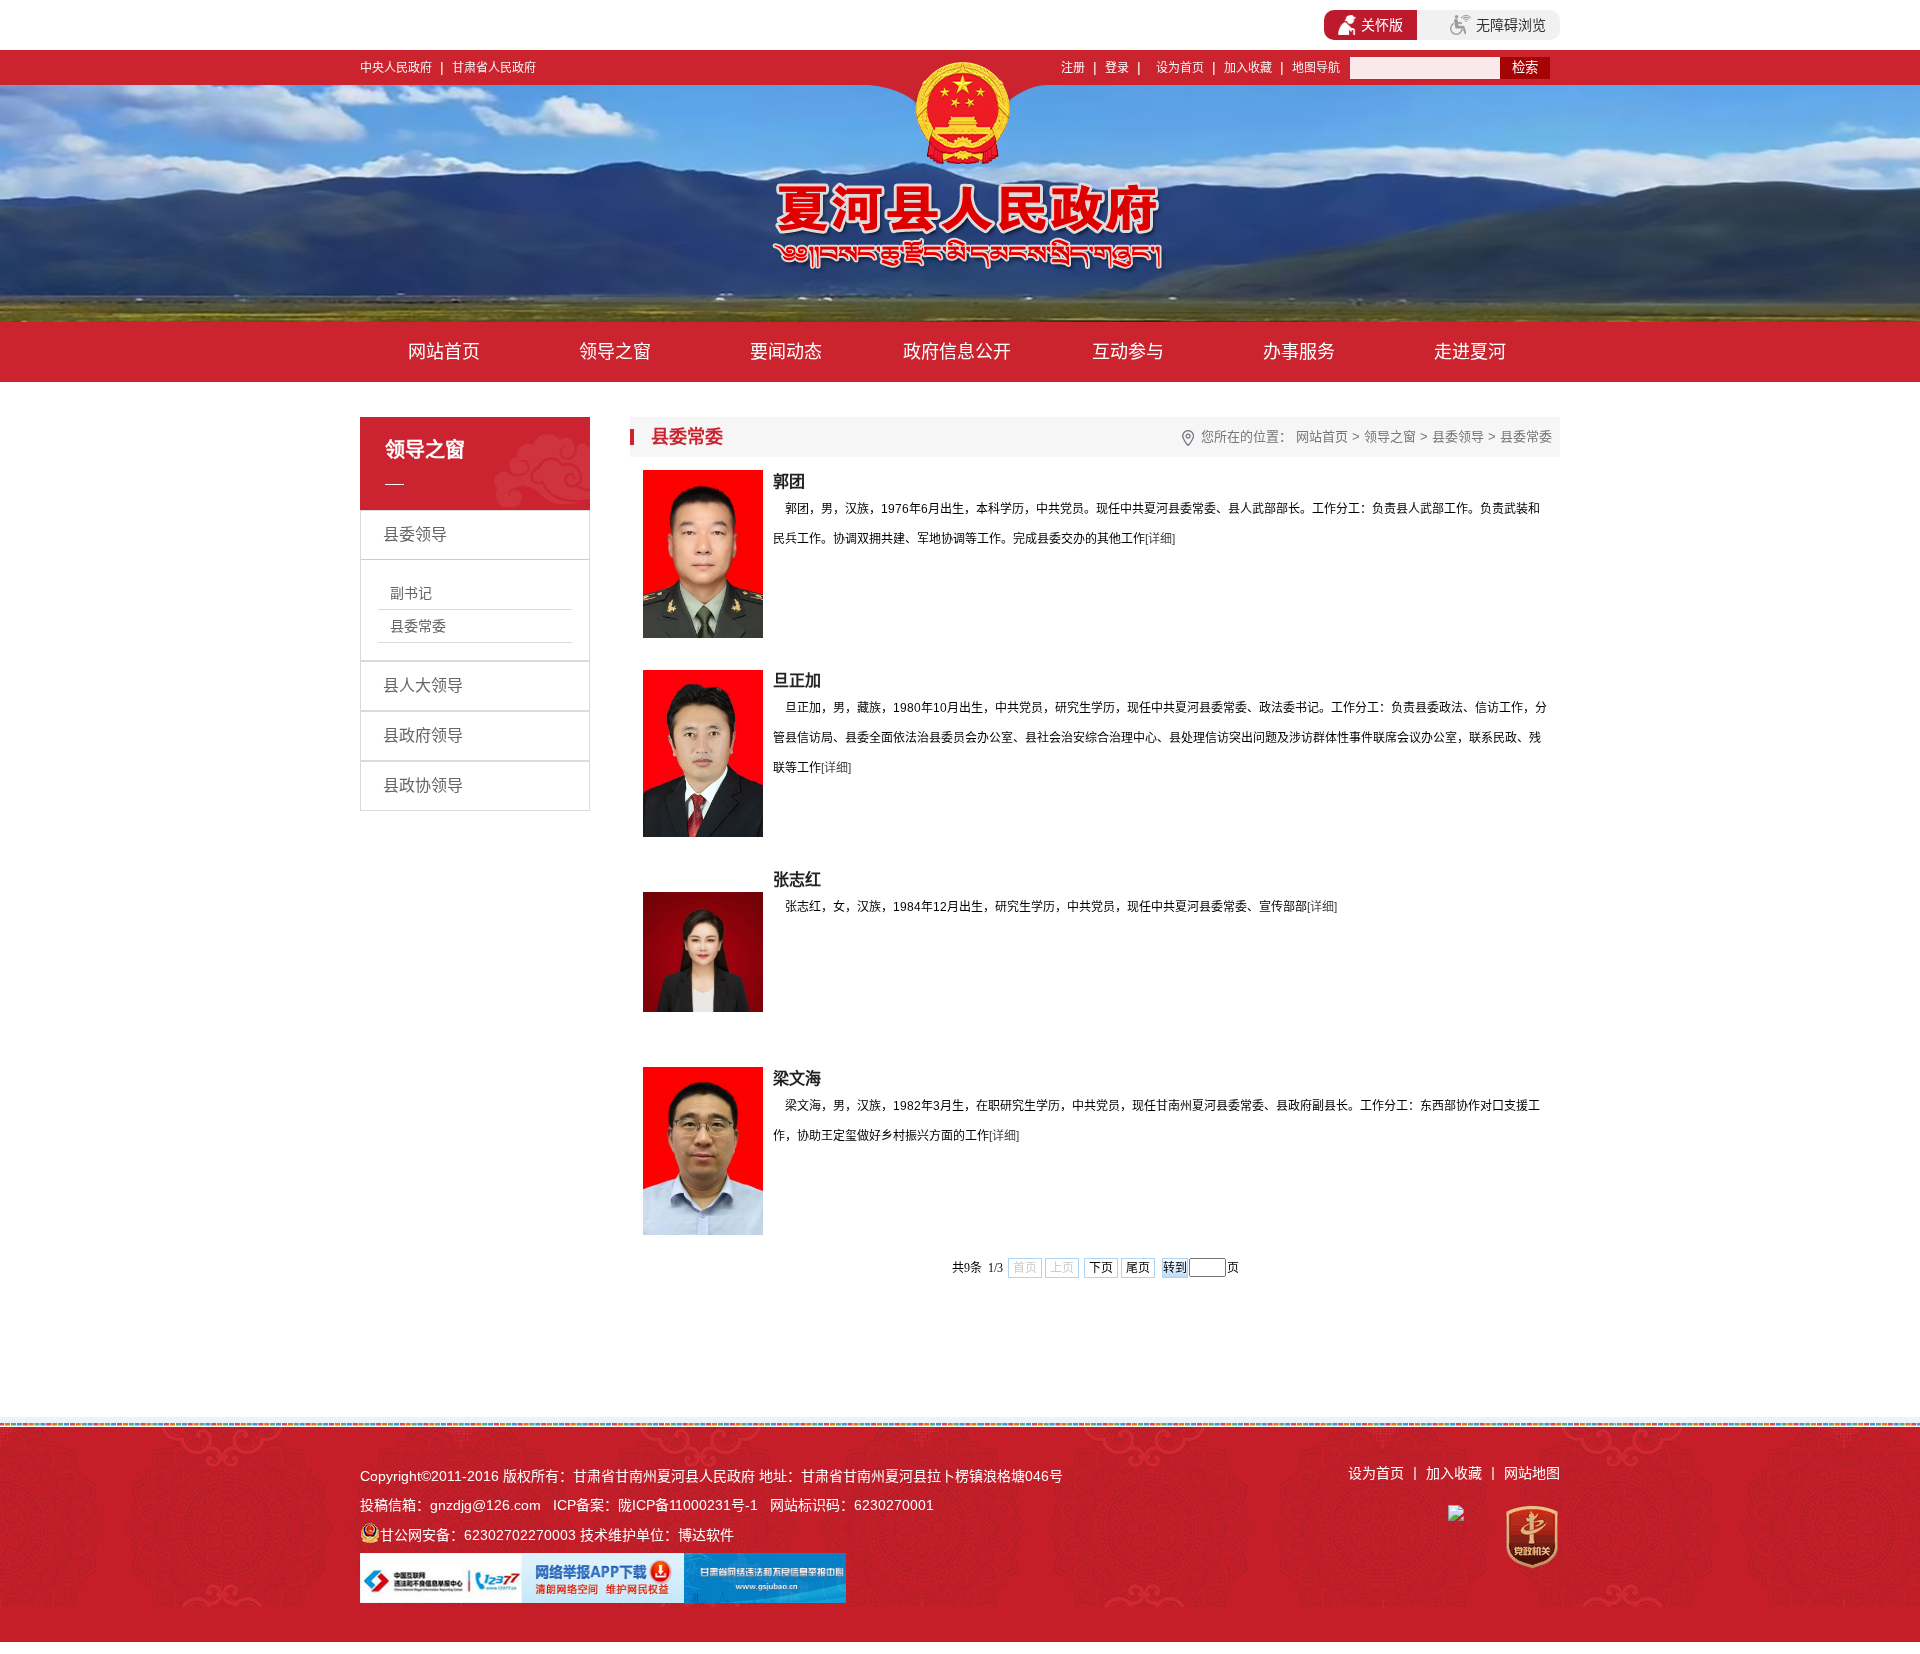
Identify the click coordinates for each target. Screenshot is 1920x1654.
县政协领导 (423, 785)
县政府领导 (423, 735)
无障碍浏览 (1511, 25)
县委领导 (415, 534)
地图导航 (1316, 68)
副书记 (411, 593)
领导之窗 (615, 352)
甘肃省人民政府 (494, 68)
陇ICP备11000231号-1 (688, 1505)
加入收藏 (1248, 68)
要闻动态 (786, 352)
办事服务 (1299, 352)
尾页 (1138, 1268)
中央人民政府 (396, 68)
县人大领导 (423, 685)
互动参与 (1128, 352)
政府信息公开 (957, 352)
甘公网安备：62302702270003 (478, 1535)
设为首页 (1180, 68)
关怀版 (1382, 25)
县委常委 (418, 626)
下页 (1101, 1268)
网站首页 (444, 352)
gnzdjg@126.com (485, 1505)
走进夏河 (1470, 352)
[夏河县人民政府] (778, 230)
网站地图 (1532, 1473)
